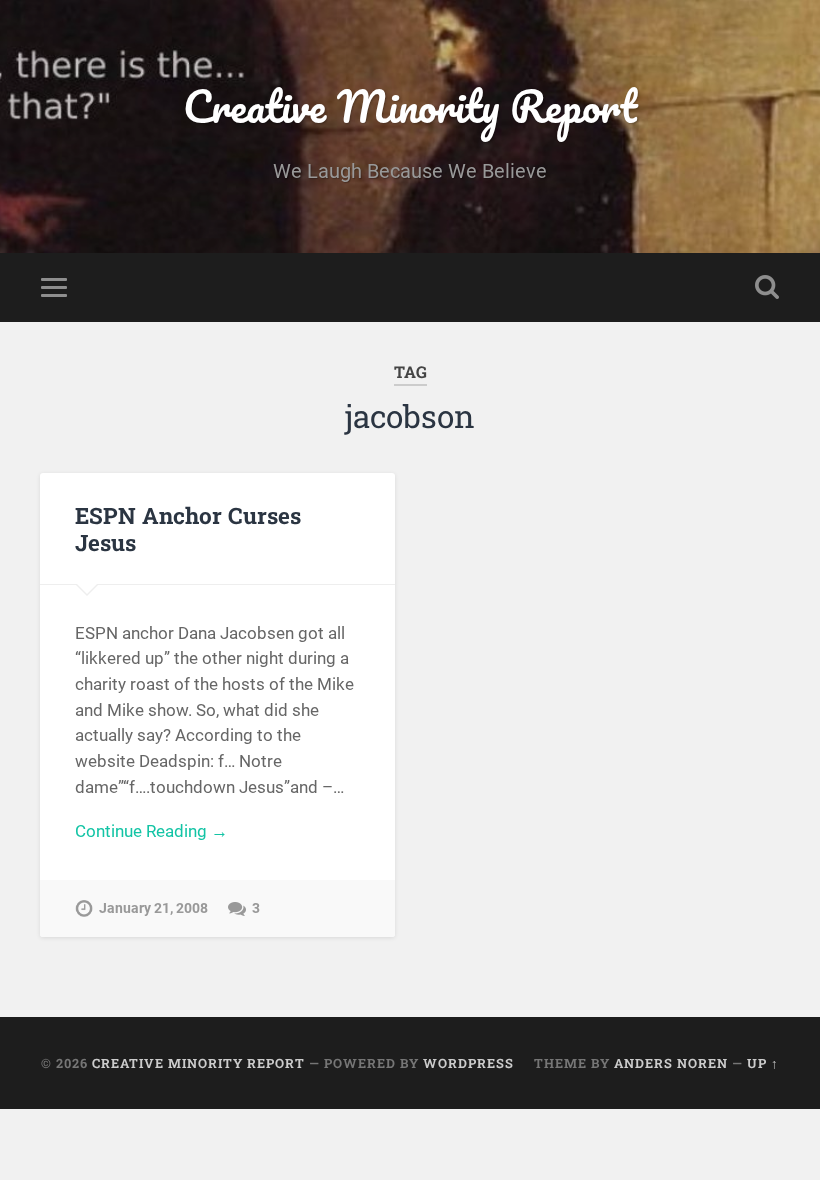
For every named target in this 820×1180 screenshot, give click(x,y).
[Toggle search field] (767, 287)
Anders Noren (671, 1063)
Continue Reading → (151, 831)
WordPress (468, 1063)
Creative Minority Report (410, 105)
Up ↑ (763, 1063)
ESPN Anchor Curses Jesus (188, 528)
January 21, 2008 (153, 908)
